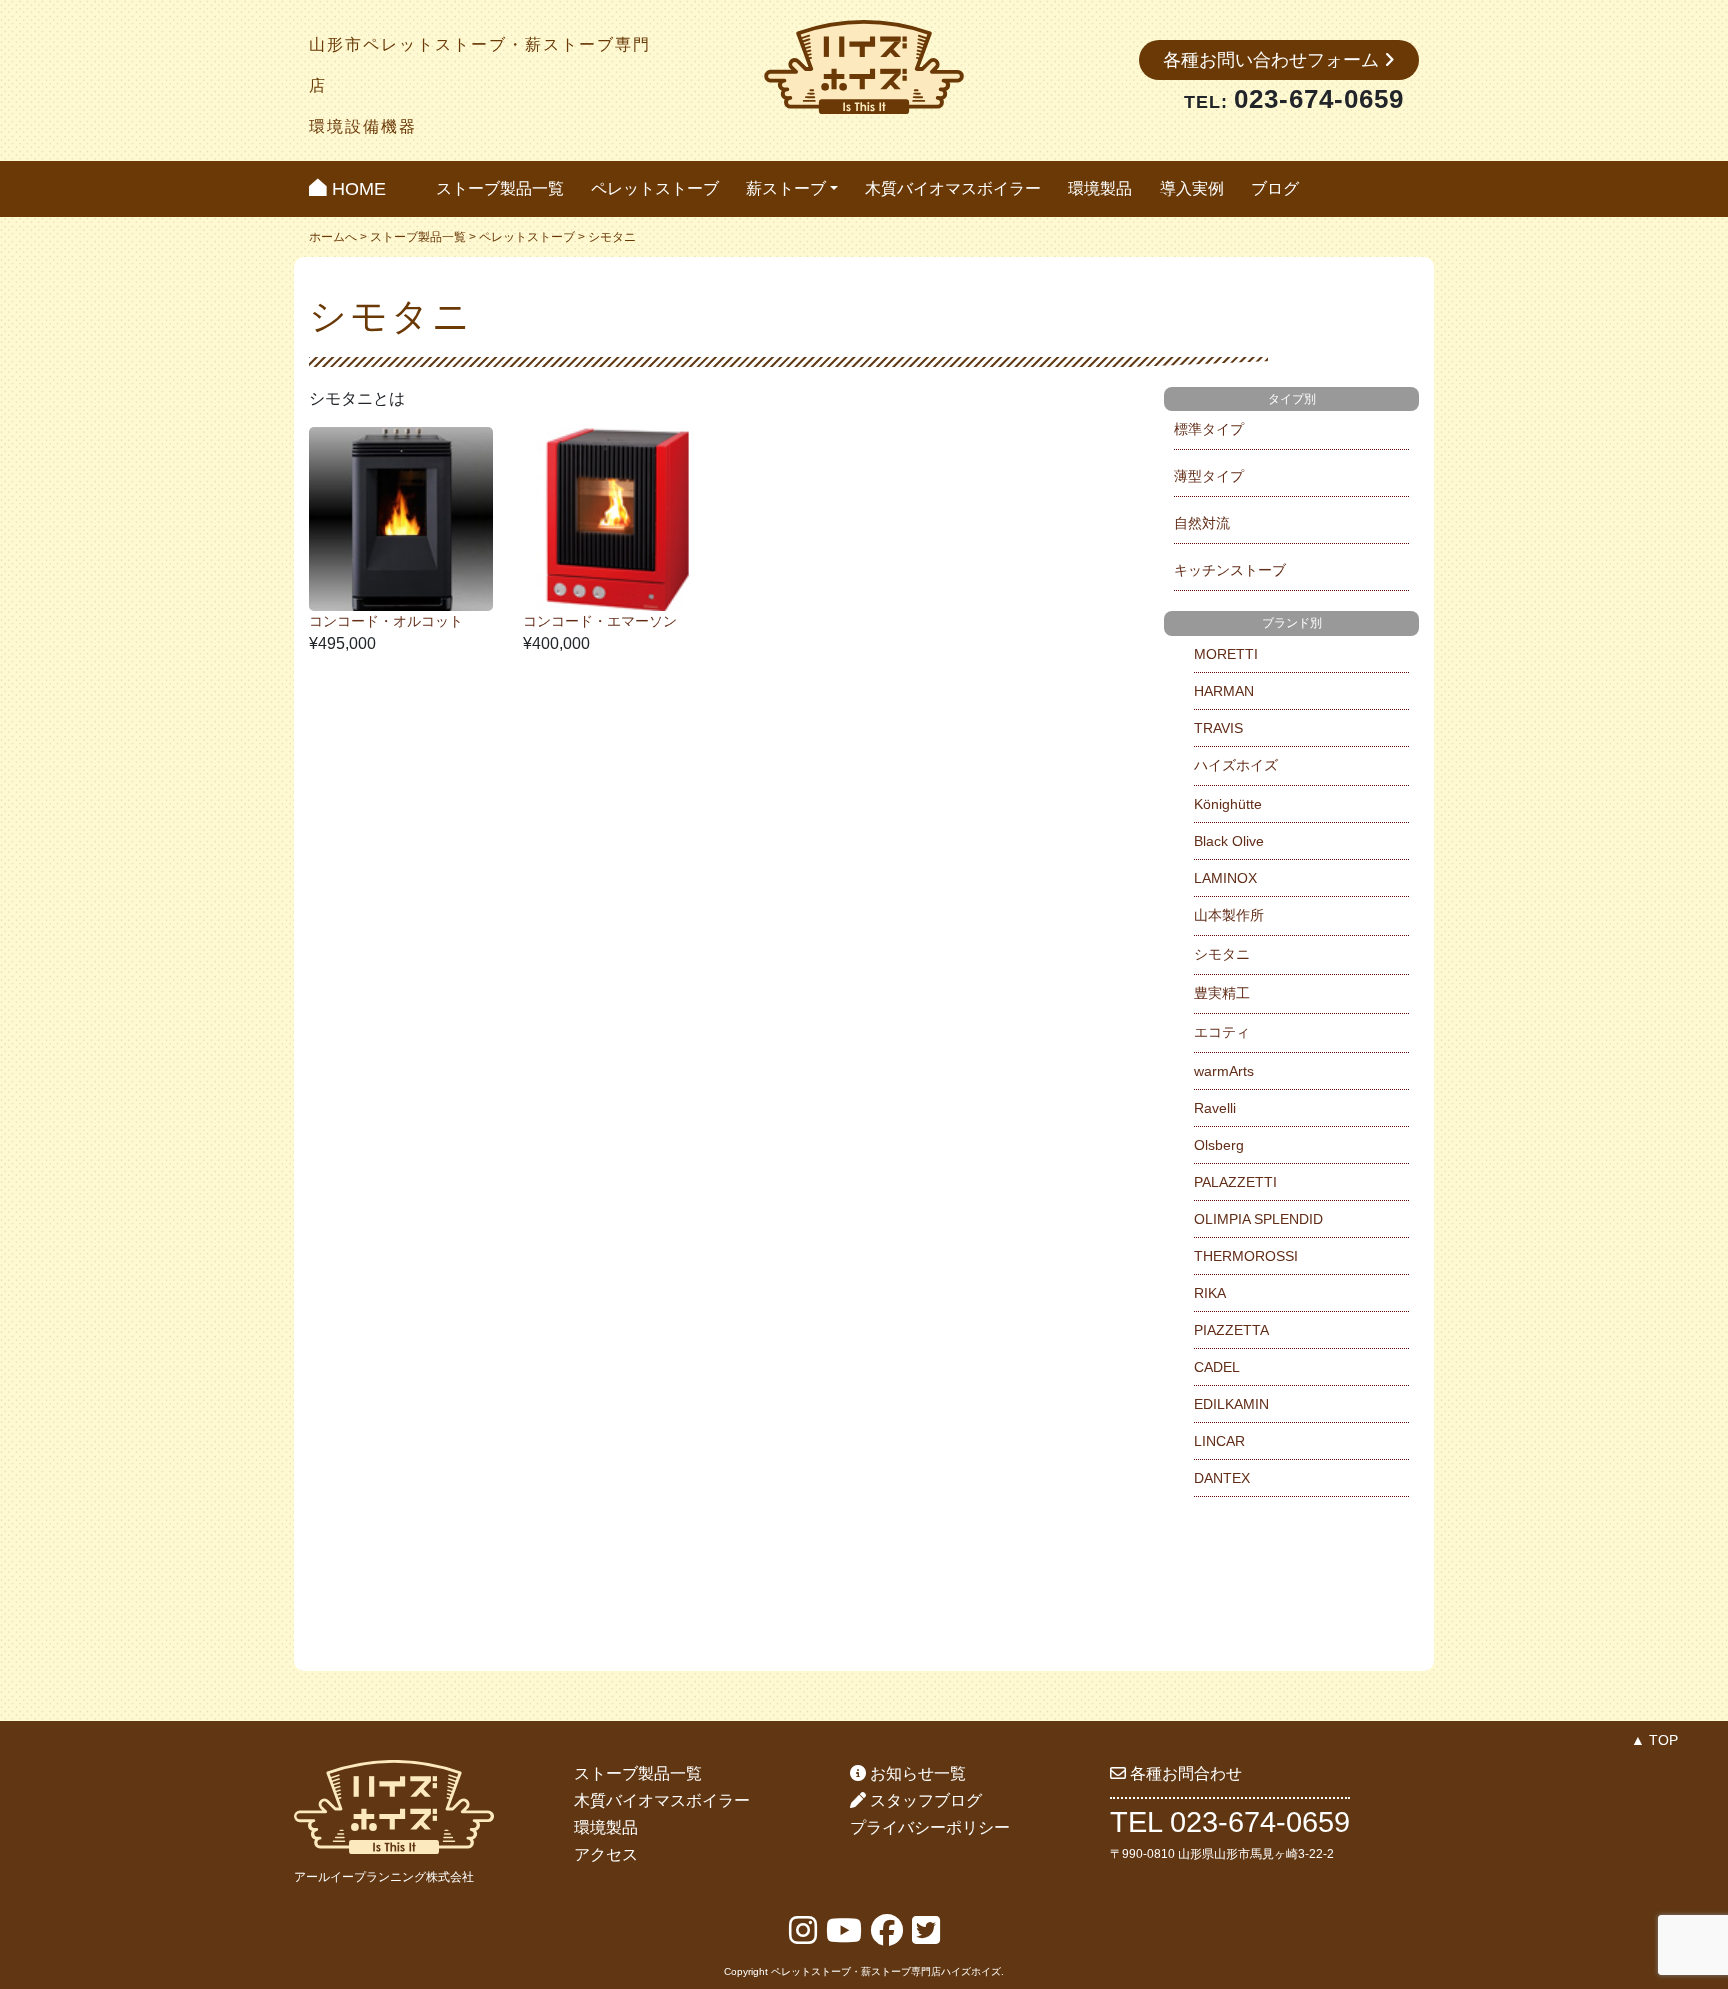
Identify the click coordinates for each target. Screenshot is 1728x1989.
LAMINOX (1225, 878)
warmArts (1224, 1071)
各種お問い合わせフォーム (1273, 60)
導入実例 (1192, 188)
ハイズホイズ (1236, 765)
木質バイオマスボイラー (953, 188)
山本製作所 (1229, 915)
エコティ (1222, 1032)
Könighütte (1228, 804)
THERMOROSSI (1246, 1256)
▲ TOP (1654, 1740)
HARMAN (1224, 691)
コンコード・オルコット (386, 621)
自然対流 (1202, 523)
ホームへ (333, 237)
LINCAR (1219, 1441)
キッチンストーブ (1230, 570)
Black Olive (1229, 841)
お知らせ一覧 (916, 1773)
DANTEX (1222, 1478)
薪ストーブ (786, 188)
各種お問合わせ (1184, 1773)
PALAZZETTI (1235, 1182)
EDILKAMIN (1231, 1404)
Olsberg (1219, 1145)
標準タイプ (1209, 429)
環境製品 (1100, 188)
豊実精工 (1222, 993)
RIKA (1210, 1293)
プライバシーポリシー (930, 1827)
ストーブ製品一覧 (500, 188)
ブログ (1275, 188)
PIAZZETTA (1231, 1330)
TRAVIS (1218, 728)
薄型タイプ (1209, 476)
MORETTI (1226, 654)
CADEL (1217, 1367)
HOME (356, 189)
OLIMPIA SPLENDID (1258, 1219)
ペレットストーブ (655, 188)
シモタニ (1222, 954)
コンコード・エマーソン (600, 621)
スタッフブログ (924, 1800)
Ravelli (1215, 1108)
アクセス (606, 1854)
